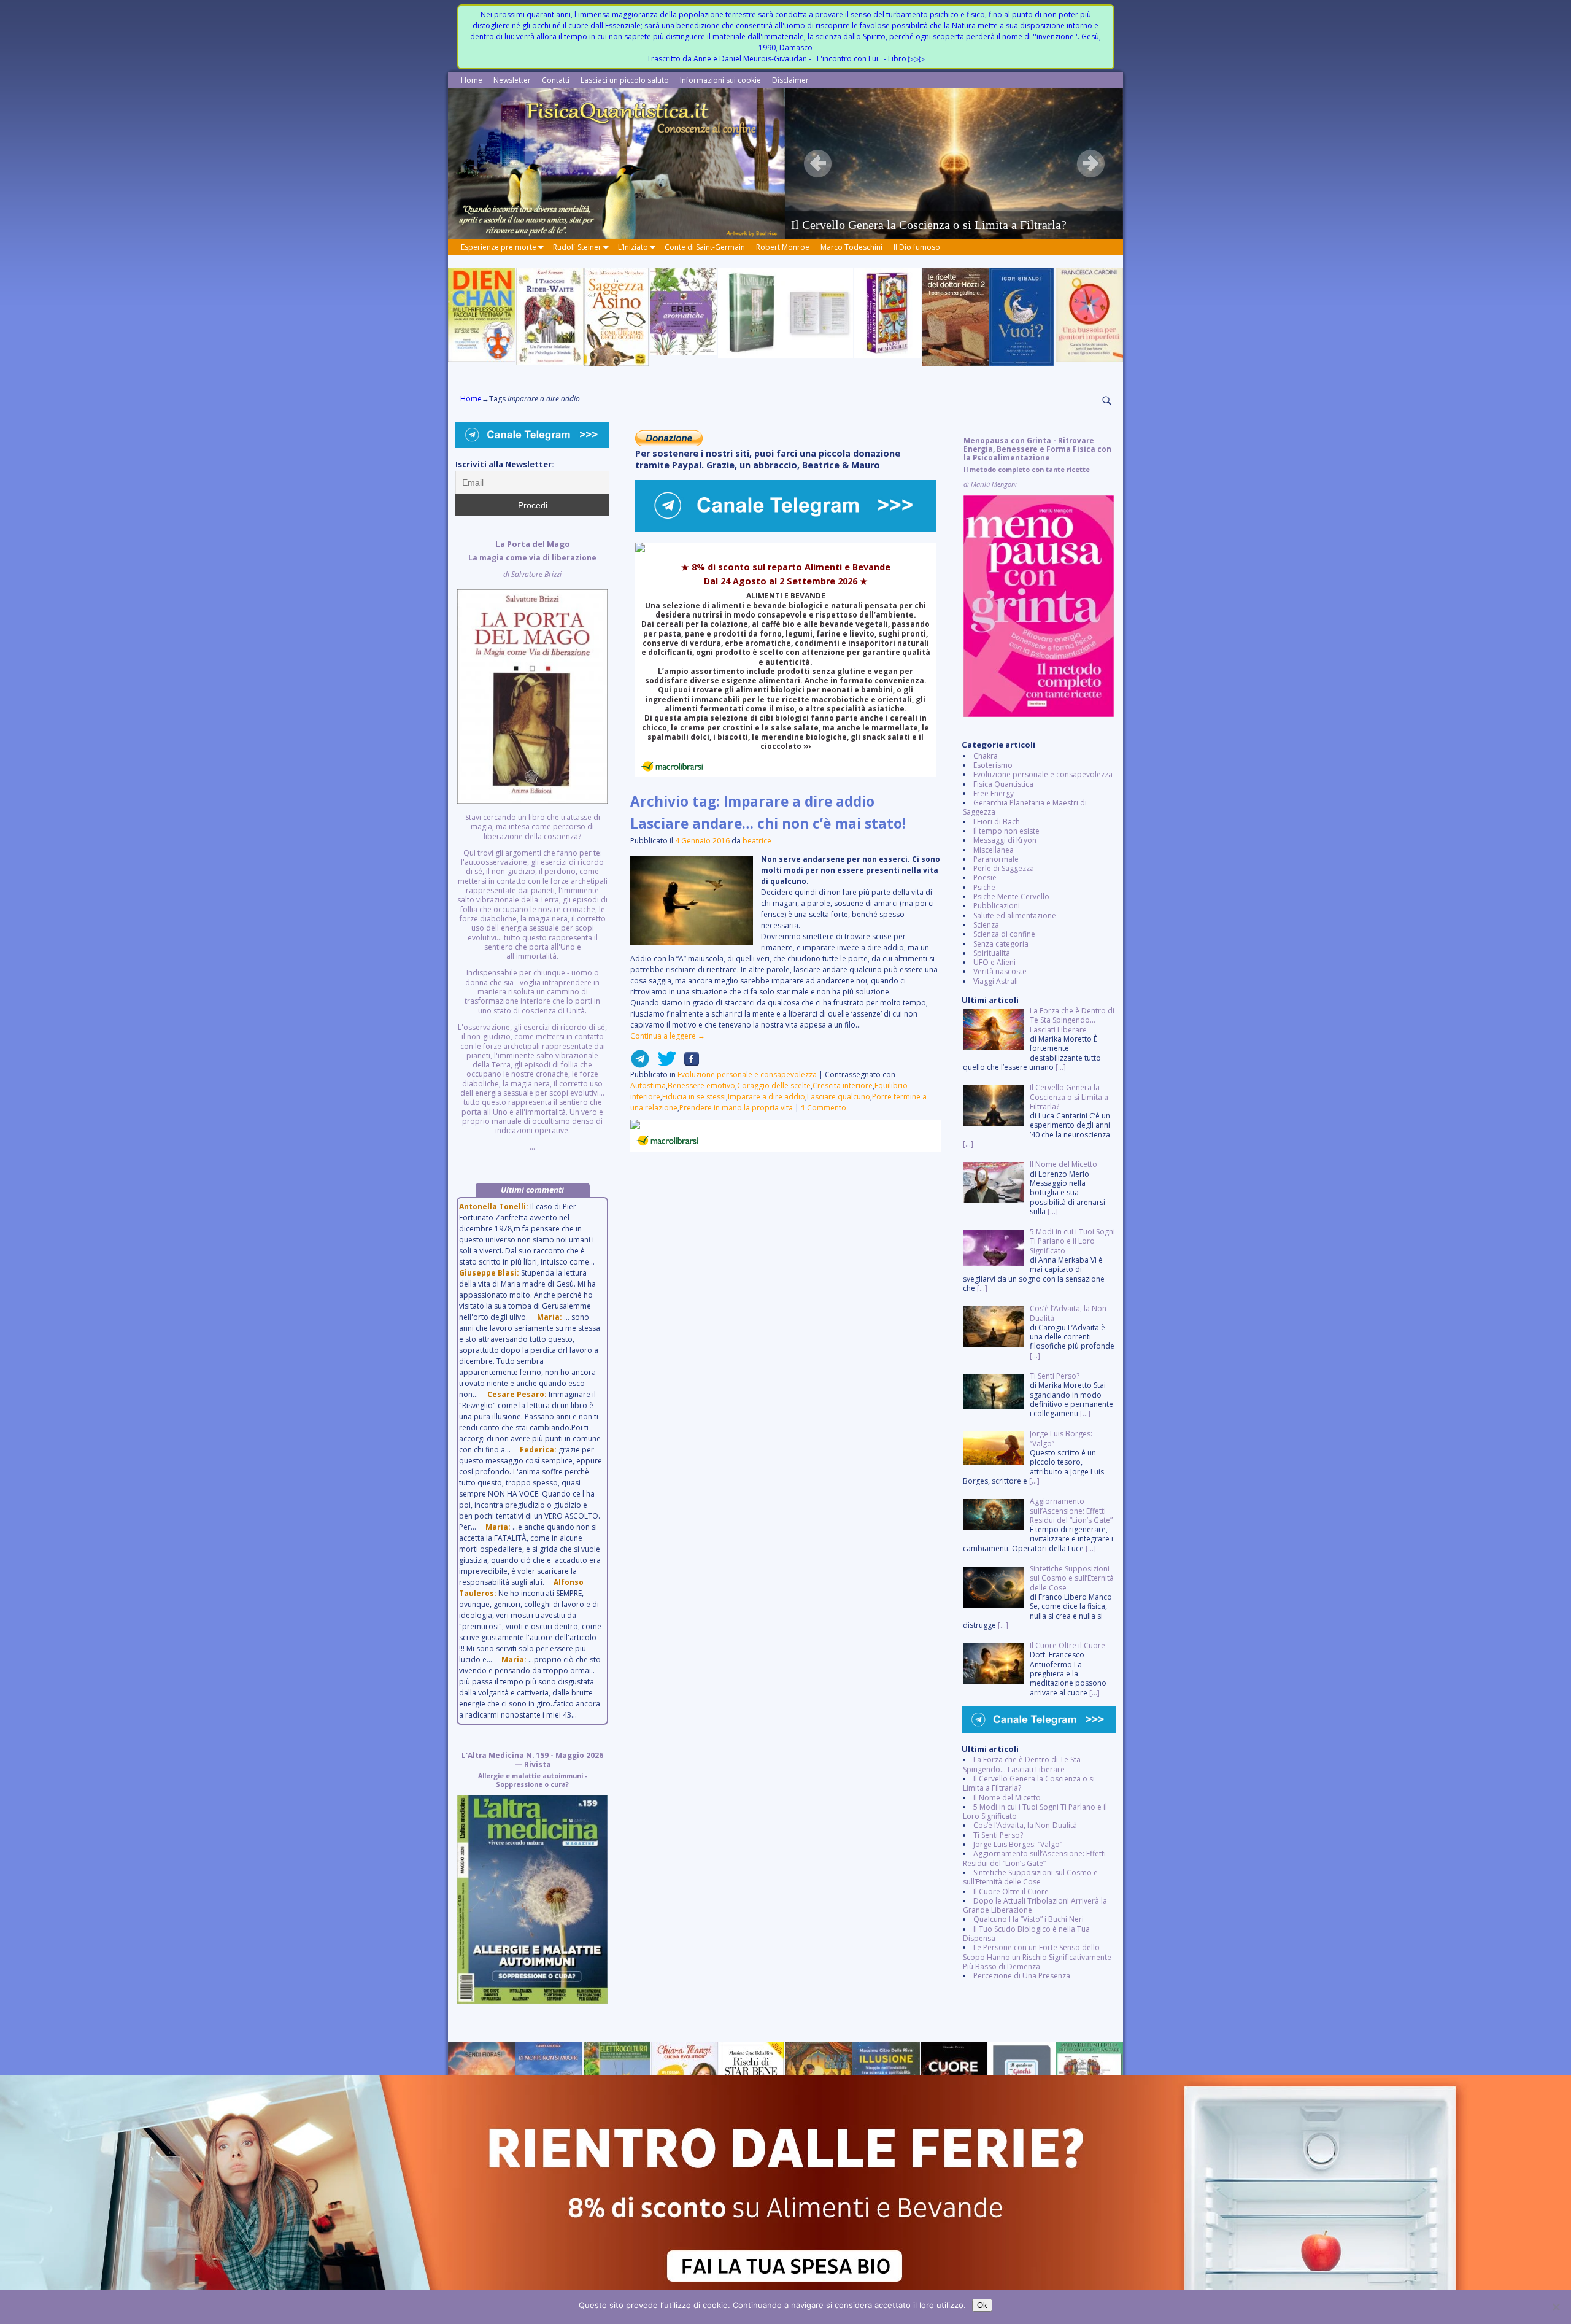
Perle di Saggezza (1004, 868)
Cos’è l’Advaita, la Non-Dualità (1025, 1825)
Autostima (648, 1086)
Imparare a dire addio (766, 1097)
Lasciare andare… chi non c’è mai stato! (768, 823)
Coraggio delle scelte (774, 1086)
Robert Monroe (783, 247)
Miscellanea (994, 850)
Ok (982, 2305)
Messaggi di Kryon (1005, 840)
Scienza (986, 925)
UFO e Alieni (994, 962)
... (532, 846)
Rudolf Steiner (577, 247)
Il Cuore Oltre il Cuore (1011, 1892)
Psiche (984, 887)
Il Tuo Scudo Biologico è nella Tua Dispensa (1026, 1934)
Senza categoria (1001, 944)
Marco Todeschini (851, 247)
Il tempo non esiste (1006, 831)
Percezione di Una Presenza (1022, 1976)
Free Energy (994, 793)
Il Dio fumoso (917, 247)
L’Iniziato (633, 247)
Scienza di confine (1004, 934)
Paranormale (996, 859)
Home (472, 80)
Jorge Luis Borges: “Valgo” (1018, 1844)
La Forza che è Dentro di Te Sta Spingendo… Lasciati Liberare (1022, 1764)
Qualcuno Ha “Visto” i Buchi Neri (1029, 1919)
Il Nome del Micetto (1007, 1798)
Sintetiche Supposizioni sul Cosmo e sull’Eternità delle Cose (1030, 1877)
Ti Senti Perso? (998, 1835)
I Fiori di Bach (997, 822)
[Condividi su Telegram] (640, 1063)
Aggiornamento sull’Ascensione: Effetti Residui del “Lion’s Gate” (1034, 1858)
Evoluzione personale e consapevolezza (747, 1075)
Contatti (556, 80)
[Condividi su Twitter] (663, 1063)
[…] (1061, 1067)
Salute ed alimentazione (1015, 916)
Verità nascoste (1000, 971)
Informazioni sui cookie (720, 80)
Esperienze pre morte (499, 247)
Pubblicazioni (997, 906)
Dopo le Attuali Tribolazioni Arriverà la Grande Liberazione (1035, 1905)
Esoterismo (993, 765)
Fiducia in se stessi (694, 1097)
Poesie (985, 877)
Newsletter (512, 80)
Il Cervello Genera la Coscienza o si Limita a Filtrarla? (1029, 1783)
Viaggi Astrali (996, 981)
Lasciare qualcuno (839, 1097)
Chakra (986, 756)
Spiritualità (992, 953)
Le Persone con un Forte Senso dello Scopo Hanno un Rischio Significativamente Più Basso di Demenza (1037, 1957)
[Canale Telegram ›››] (785, 529)
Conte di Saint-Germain (705, 247)
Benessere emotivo (701, 1086)
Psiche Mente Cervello (1011, 897)
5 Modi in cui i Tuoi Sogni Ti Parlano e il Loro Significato (1035, 1811)
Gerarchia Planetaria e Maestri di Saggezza (1025, 807)
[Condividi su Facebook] (688, 1063)
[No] (1556, 2307)
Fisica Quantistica (1003, 784)
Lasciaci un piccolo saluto (625, 80)
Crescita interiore (843, 1086)
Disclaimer (790, 80)
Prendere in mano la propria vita (736, 1108)
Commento (824, 1108)
